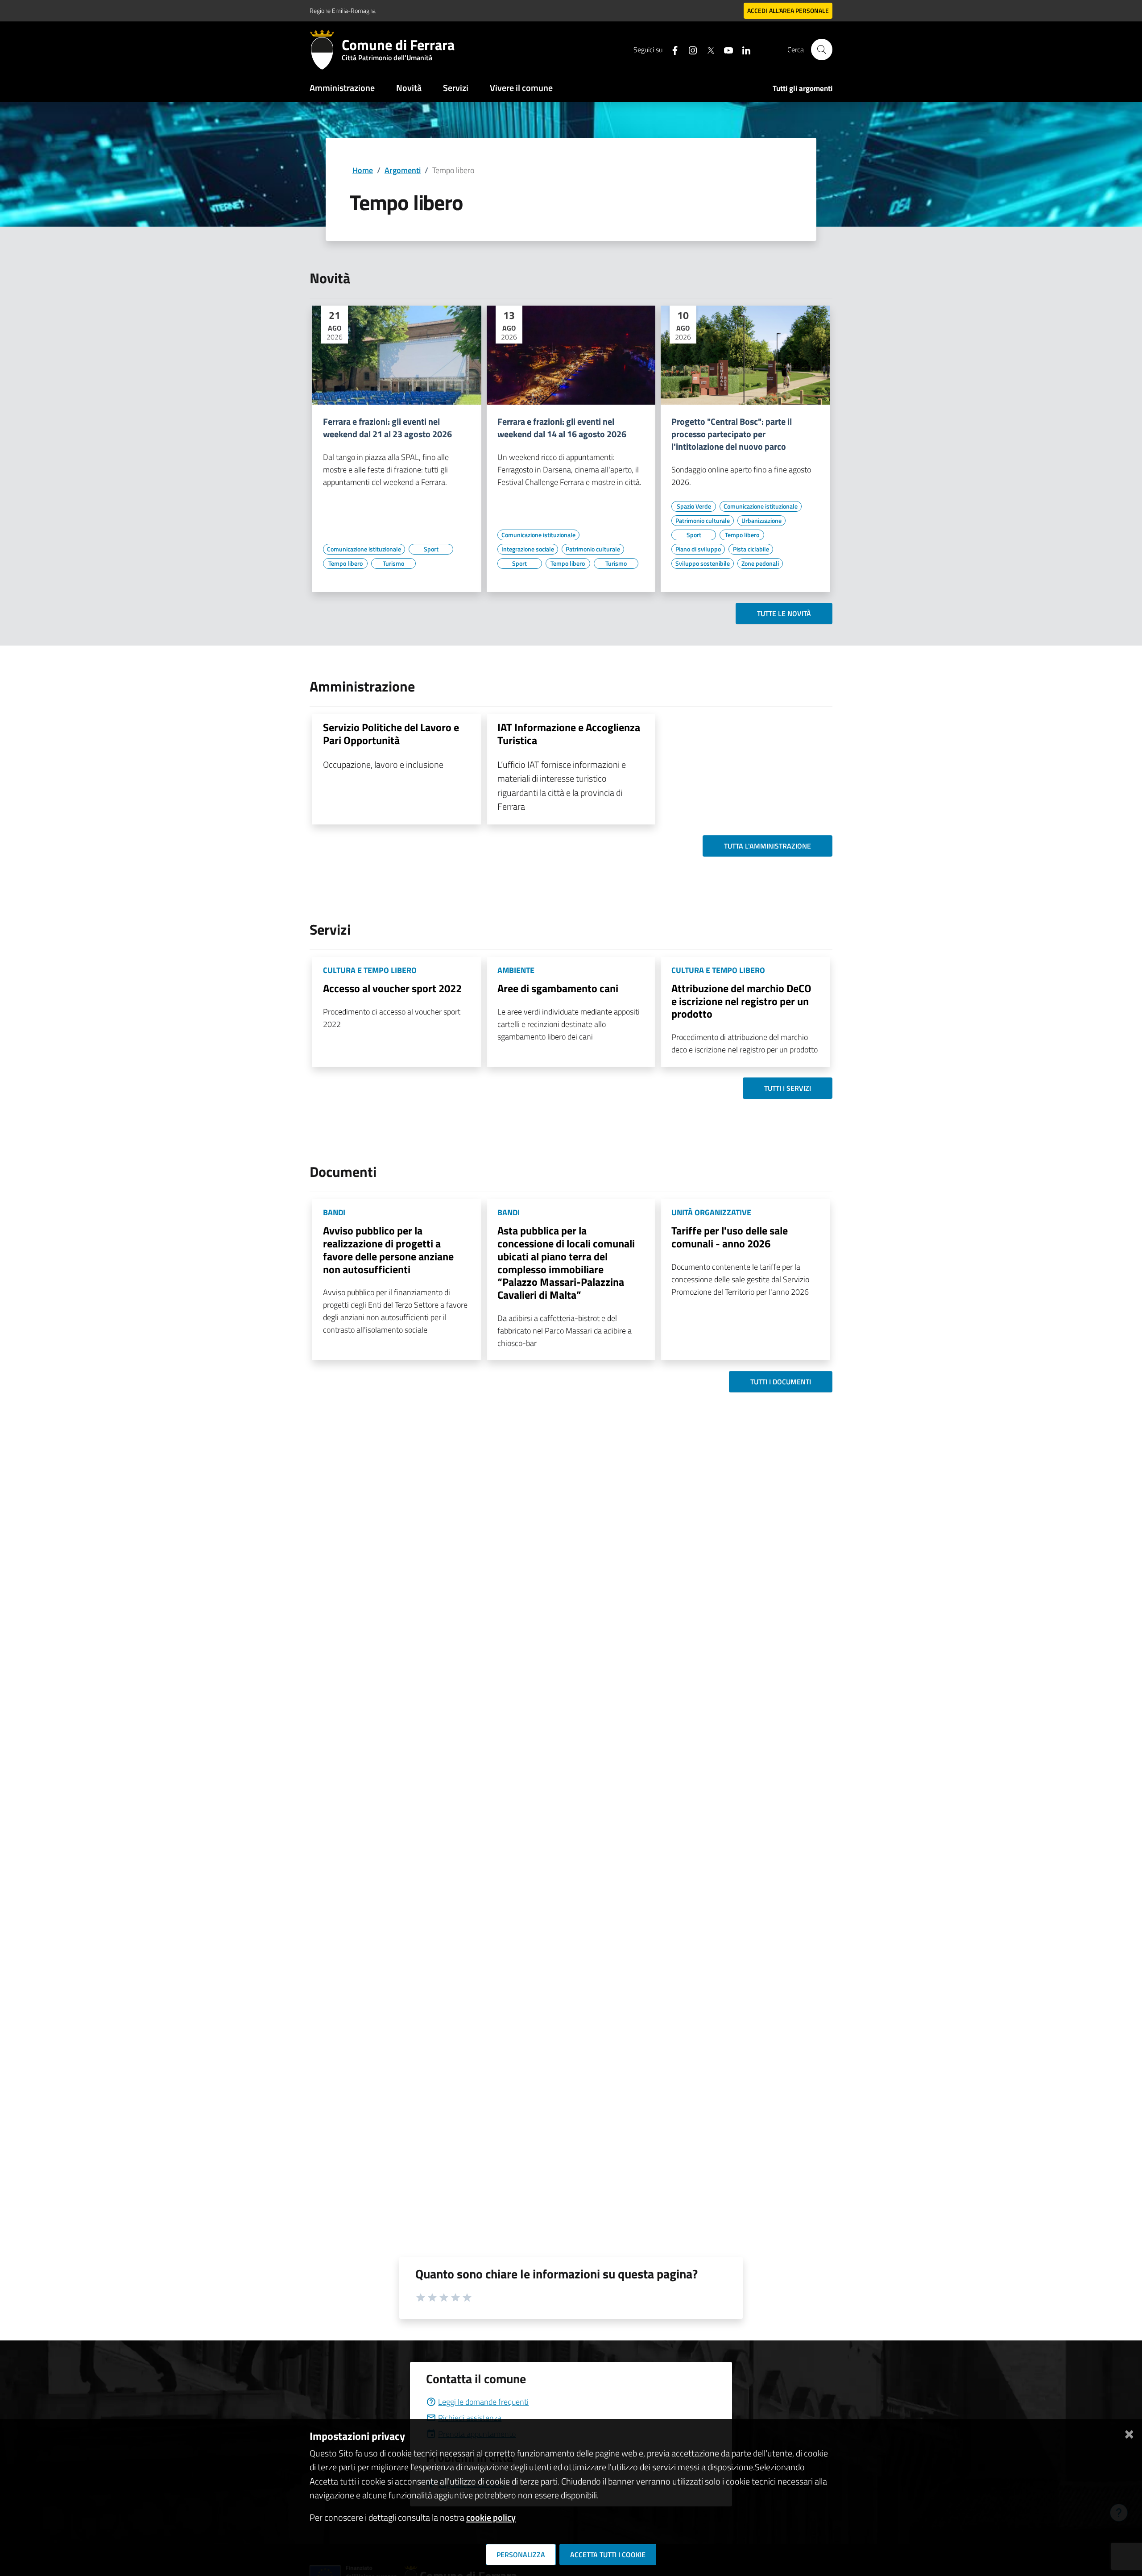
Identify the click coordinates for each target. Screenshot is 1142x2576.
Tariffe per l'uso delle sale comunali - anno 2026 (730, 1237)
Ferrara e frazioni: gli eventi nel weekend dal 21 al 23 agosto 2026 (387, 428)
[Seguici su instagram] (689, 49)
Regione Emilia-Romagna (343, 10)
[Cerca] (822, 50)
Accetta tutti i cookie (608, 2555)
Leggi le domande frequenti (483, 2402)
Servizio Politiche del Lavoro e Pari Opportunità (391, 734)
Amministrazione (342, 88)
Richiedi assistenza (470, 2418)
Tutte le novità (784, 613)
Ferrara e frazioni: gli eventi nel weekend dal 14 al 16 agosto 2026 (562, 428)
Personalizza (521, 2555)
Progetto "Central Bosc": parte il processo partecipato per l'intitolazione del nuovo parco (732, 434)
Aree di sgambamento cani (558, 988)
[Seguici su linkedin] (743, 49)
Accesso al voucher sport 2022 (392, 988)
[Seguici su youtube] (725, 49)
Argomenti (403, 170)
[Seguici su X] (707, 49)
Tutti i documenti (781, 1382)
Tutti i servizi (788, 1088)
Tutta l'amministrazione (768, 846)
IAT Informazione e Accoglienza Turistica (569, 734)
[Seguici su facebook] (671, 49)
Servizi (456, 88)
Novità (409, 88)
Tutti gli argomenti (803, 88)
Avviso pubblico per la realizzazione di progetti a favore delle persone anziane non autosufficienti (388, 1250)
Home (363, 170)
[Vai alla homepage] (326, 50)
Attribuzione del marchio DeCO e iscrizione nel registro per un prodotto (741, 1001)
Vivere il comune (521, 88)
